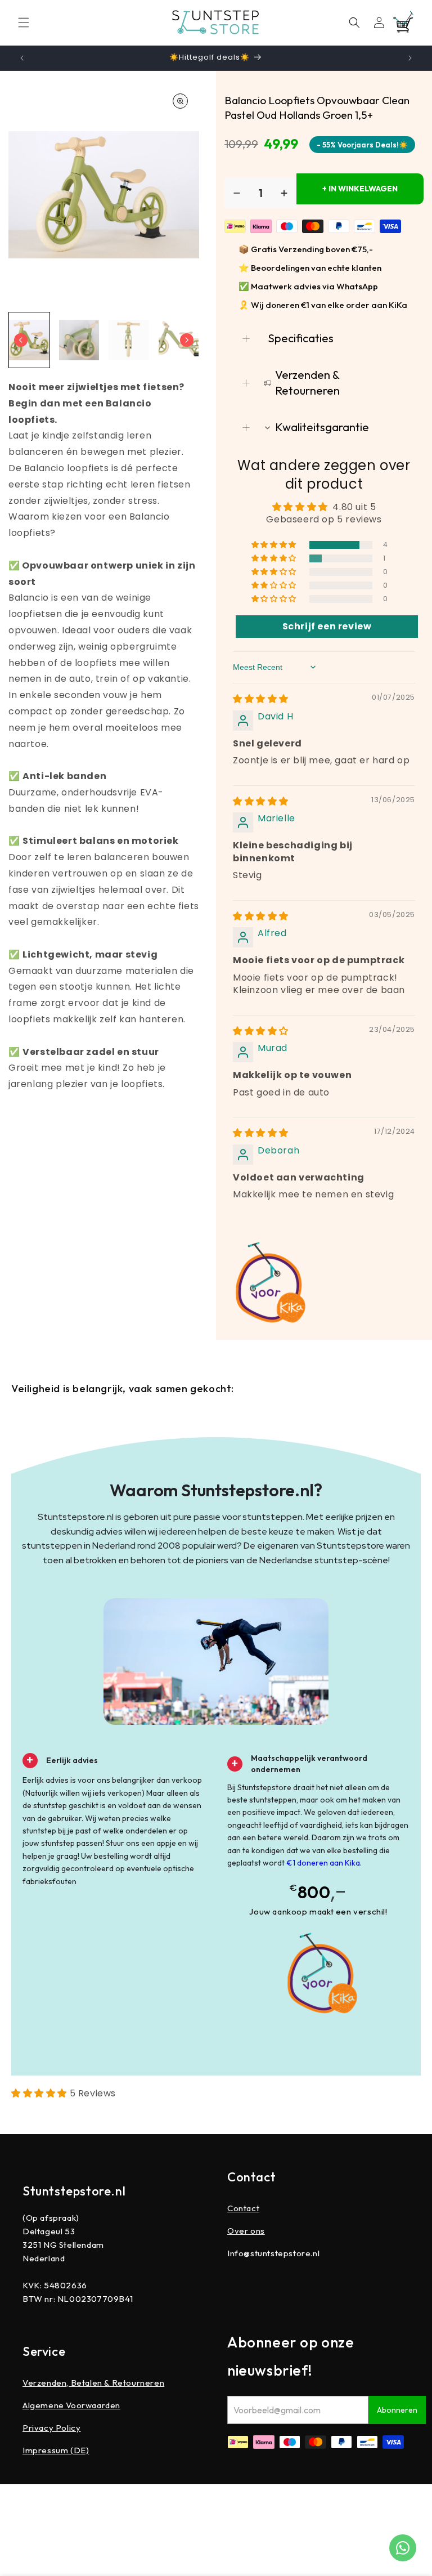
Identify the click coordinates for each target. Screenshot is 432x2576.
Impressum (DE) (56, 2450)
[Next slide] (187, 340)
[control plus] (284, 193)
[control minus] (237, 193)
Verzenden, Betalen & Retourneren (93, 2383)
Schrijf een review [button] (327, 626)
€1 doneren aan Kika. (324, 1863)
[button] (24, 23)
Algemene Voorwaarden (71, 2405)
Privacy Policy (51, 2428)
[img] (261, 699)
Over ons (246, 2231)
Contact (243, 2208)
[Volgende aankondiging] (410, 58)
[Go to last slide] (21, 340)
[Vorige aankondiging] (22, 58)
